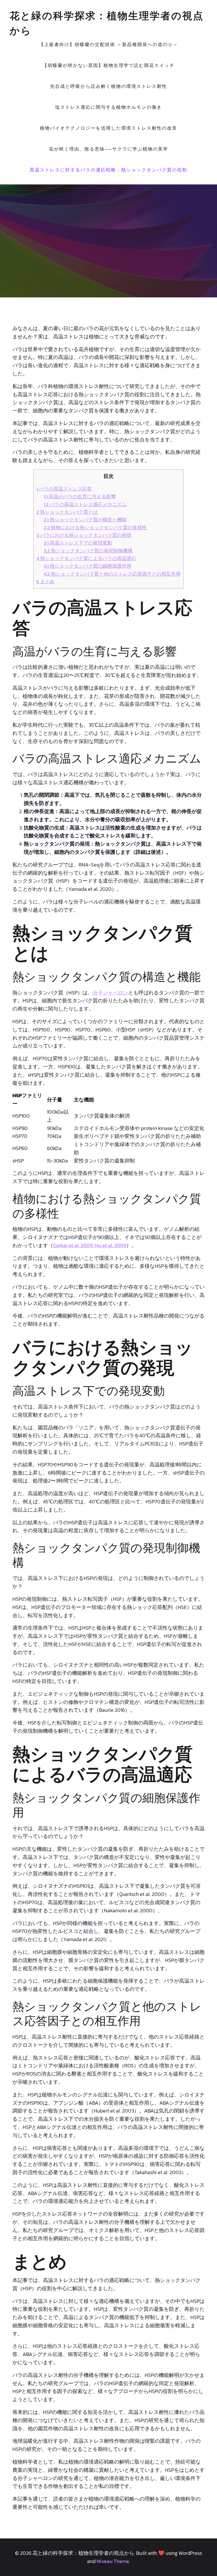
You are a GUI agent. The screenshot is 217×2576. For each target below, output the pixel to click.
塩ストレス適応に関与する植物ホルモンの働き (108, 107)
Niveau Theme (113, 2561)
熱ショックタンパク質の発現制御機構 (88, 551)
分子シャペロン (110, 993)
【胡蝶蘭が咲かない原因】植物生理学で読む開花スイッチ (108, 65)
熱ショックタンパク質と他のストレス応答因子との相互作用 (112, 574)
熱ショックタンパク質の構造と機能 (85, 520)
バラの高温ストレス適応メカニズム (85, 504)
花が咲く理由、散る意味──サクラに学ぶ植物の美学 (108, 149)
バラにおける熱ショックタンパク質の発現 (84, 535)
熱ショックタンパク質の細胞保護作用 (88, 566)
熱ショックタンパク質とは (67, 512)
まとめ (45, 582)
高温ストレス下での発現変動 (78, 543)
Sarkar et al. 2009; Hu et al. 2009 (90, 1245)
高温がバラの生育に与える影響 (80, 497)
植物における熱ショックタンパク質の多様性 (95, 528)
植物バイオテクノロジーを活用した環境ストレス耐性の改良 (108, 128)
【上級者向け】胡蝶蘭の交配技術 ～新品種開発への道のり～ (108, 44)
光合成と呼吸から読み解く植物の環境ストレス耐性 (108, 86)
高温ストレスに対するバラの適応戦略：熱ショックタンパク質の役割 (108, 170)
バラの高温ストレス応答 (64, 489)
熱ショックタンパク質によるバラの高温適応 (86, 558)
